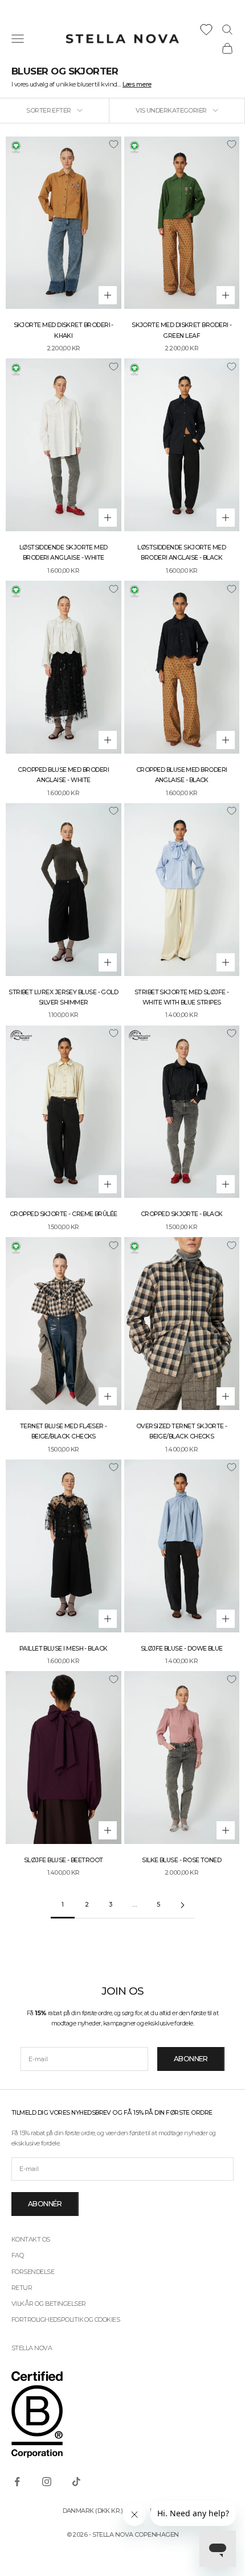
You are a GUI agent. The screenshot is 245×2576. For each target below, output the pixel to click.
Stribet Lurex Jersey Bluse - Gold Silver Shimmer (63, 997)
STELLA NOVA (32, 2348)
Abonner (191, 2059)
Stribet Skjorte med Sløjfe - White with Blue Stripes (182, 997)
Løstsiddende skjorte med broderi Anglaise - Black (181, 553)
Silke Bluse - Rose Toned (181, 1860)
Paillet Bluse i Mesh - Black (64, 1649)
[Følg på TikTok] (76, 2482)
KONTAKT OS (31, 2239)
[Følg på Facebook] (17, 2482)
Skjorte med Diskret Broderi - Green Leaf (181, 330)
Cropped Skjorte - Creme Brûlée (64, 1214)
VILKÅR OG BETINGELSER (48, 2304)
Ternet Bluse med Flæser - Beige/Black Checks (64, 1431)
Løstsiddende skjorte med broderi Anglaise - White (64, 553)
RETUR (22, 2288)
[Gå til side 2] (182, 1905)
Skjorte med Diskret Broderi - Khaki (64, 330)
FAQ (17, 2255)
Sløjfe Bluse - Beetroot (64, 1860)
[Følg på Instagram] (47, 2482)
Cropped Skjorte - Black (182, 1214)
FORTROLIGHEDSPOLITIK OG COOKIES (66, 2319)
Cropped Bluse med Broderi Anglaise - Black (182, 775)
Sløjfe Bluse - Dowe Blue (182, 1649)
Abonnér (45, 2204)
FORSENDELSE (33, 2272)
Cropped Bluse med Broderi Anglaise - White (63, 775)
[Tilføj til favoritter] (113, 144)
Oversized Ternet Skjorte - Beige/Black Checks (182, 1431)
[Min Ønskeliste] (206, 30)
